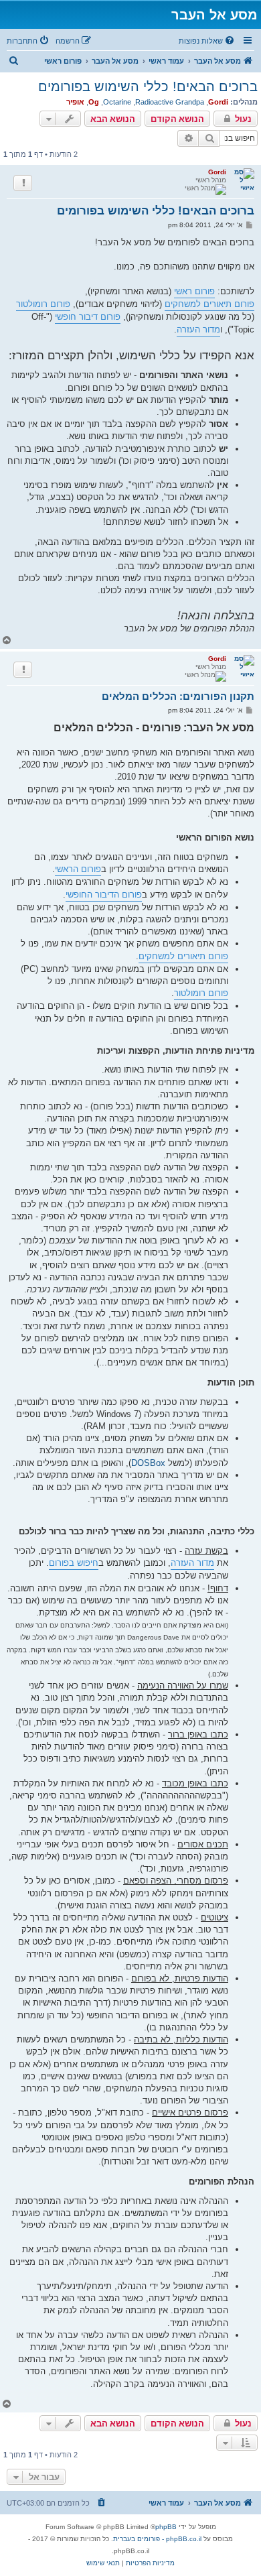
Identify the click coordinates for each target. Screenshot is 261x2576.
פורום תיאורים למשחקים (209, 304)
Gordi (218, 102)
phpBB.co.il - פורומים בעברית (157, 2539)
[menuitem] (207, 41)
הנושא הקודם (177, 119)
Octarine (117, 102)
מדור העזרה (198, 329)
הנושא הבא (113, 119)
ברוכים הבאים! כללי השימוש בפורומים (148, 86)
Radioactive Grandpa (170, 102)
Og (94, 102)
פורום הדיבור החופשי (104, 895)
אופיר (75, 102)
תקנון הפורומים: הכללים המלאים (178, 696)
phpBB (166, 2527)
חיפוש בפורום (74, 1563)
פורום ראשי (194, 291)
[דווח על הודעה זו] (23, 183)
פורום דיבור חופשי (88, 317)
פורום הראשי (78, 869)
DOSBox (148, 1463)
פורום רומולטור (43, 304)
